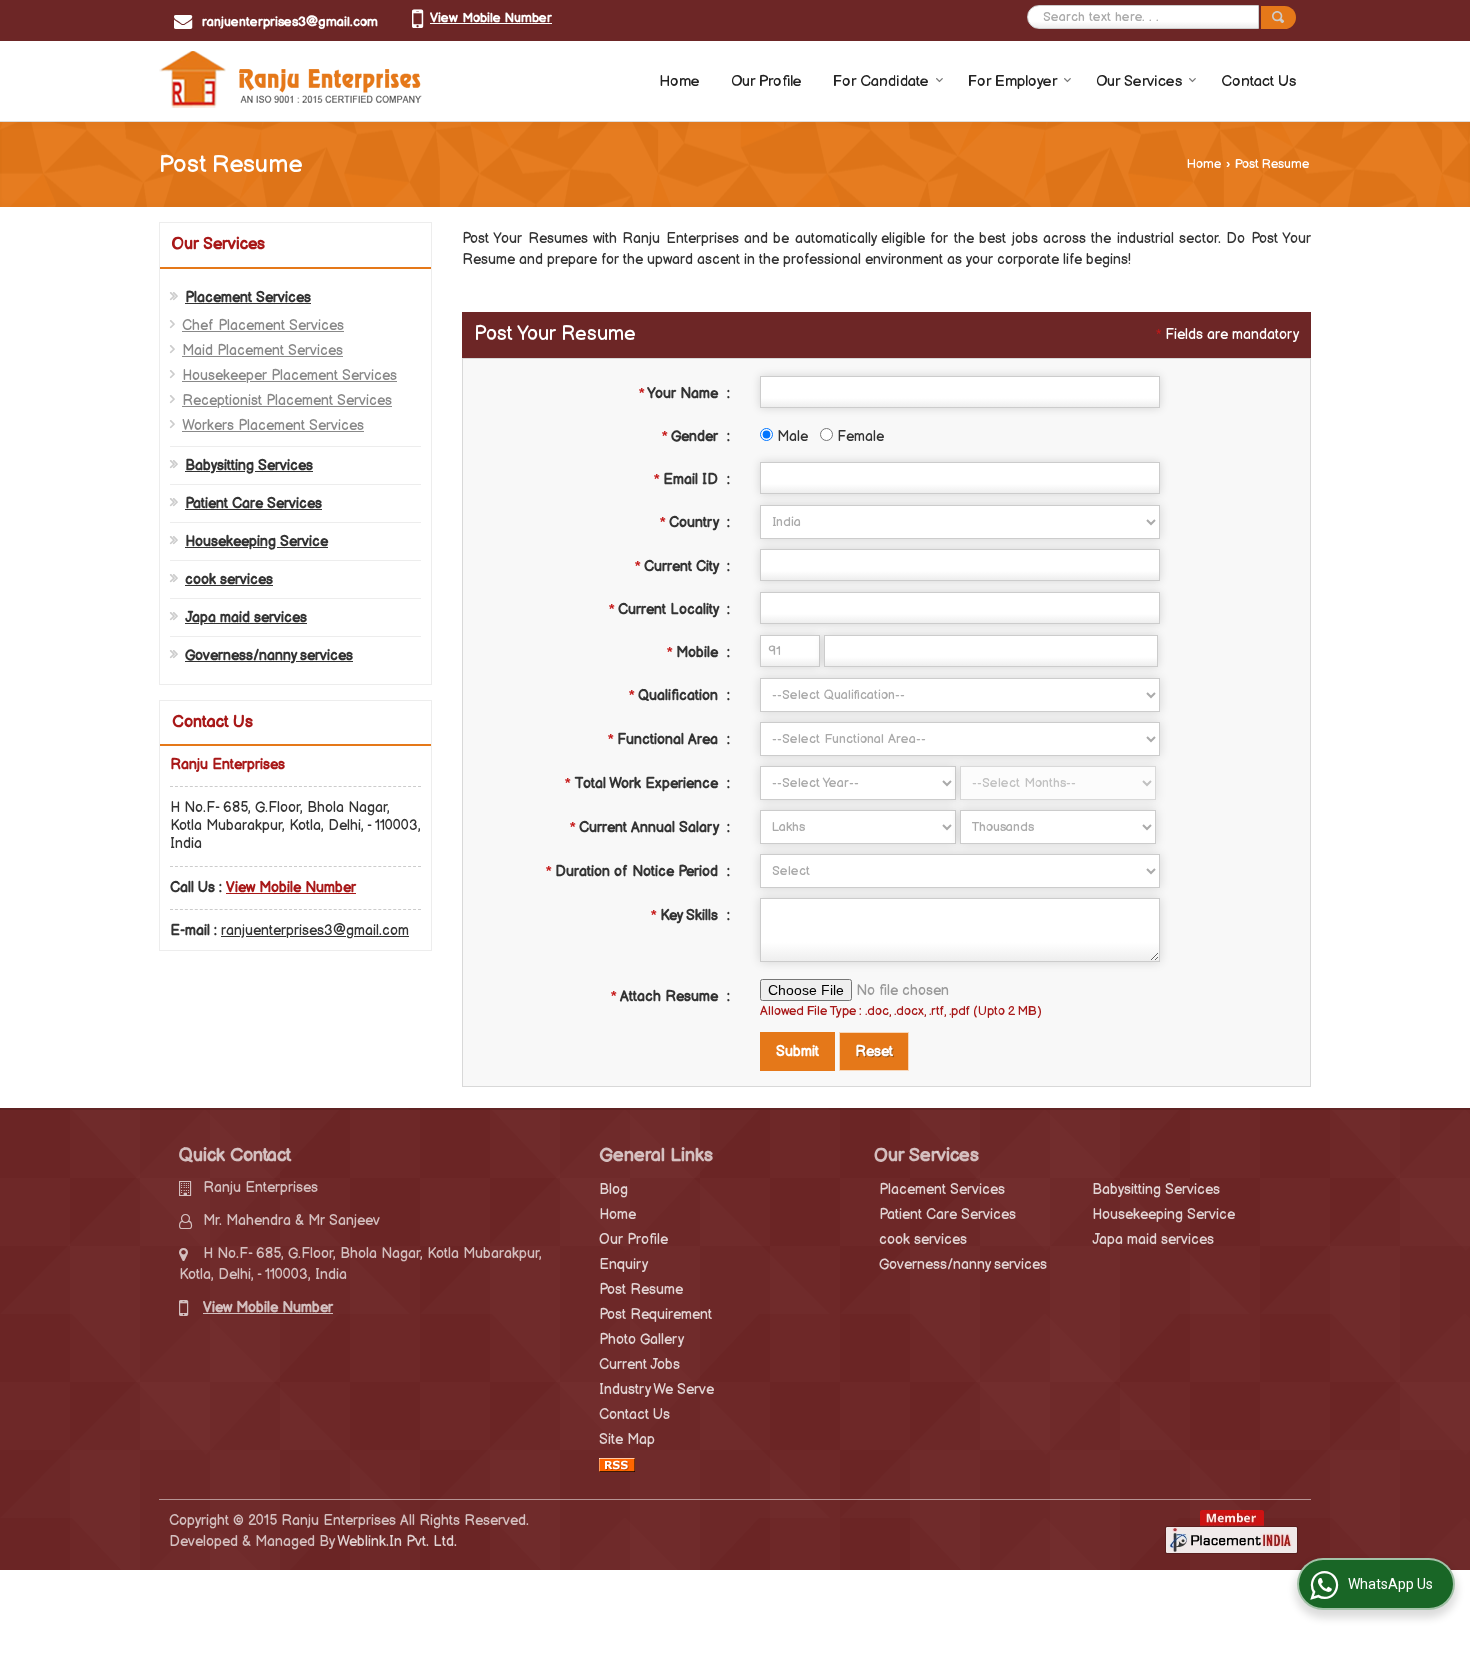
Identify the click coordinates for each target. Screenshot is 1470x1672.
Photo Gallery (641, 1339)
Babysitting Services (249, 465)
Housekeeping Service (256, 541)
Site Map (627, 1439)
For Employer (1012, 81)
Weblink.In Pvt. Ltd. (397, 1541)
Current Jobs (639, 1364)
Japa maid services (246, 617)
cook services (229, 579)
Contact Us (1258, 81)
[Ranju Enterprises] (293, 81)
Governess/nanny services (269, 655)
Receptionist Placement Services (287, 400)
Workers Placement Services (273, 425)
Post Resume (641, 1289)
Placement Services (248, 297)
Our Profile (766, 81)
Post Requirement (655, 1314)
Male (790, 436)
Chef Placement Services (263, 325)
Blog (613, 1189)
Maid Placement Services (262, 350)
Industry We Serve (656, 1389)
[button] (491, 18)
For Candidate (881, 81)
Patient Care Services (253, 503)
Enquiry (623, 1264)
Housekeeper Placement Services (289, 375)
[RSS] (617, 1464)
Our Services (1139, 81)
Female (858, 436)
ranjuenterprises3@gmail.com (290, 22)
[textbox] (960, 565)
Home (679, 81)
